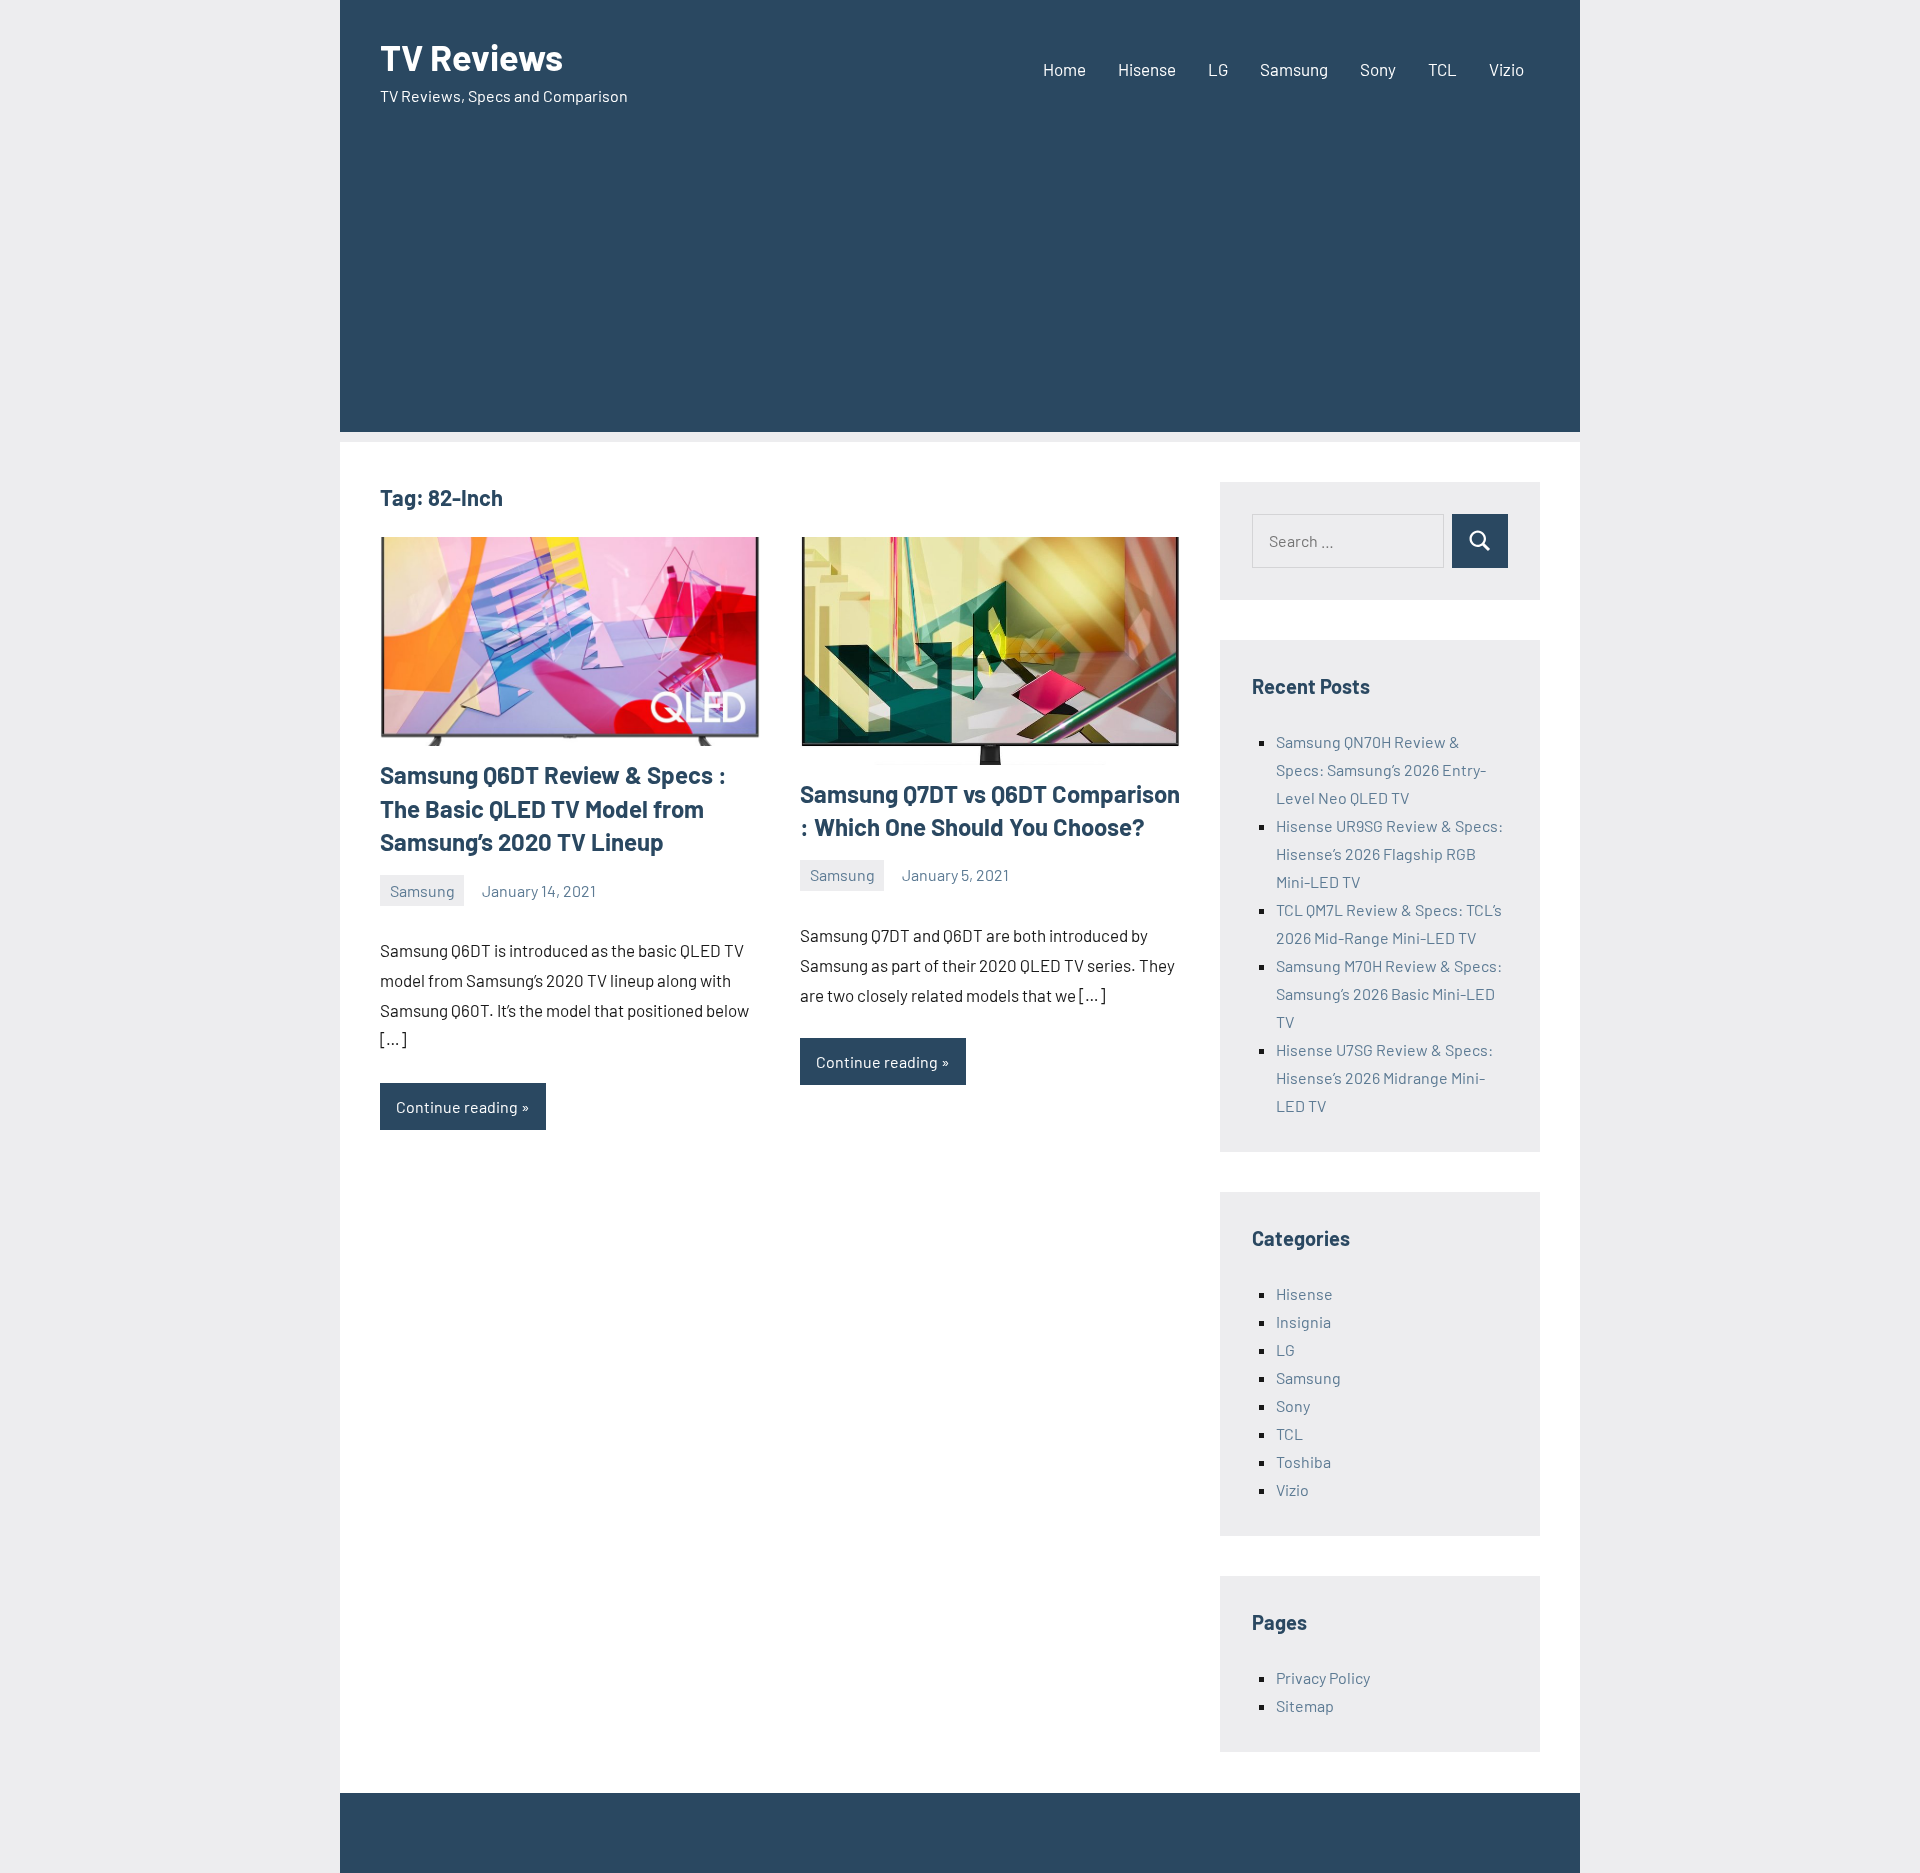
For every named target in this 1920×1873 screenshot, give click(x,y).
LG (1218, 69)
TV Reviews (471, 56)
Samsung (1294, 69)
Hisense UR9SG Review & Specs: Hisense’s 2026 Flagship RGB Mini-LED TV (1389, 853)
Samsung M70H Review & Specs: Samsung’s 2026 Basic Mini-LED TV (1389, 993)
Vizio (1506, 69)
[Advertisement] (960, 292)
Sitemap (1305, 1705)
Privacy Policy (1323, 1677)
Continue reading (457, 1106)
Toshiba (1303, 1461)
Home (1064, 69)
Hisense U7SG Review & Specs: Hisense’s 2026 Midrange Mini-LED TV (1384, 1077)
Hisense (1147, 69)
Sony (1378, 69)
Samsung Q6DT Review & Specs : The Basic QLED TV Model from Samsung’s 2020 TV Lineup (553, 808)
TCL (1442, 69)
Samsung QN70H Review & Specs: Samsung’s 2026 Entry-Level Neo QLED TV (1381, 769)
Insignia (1303, 1321)
